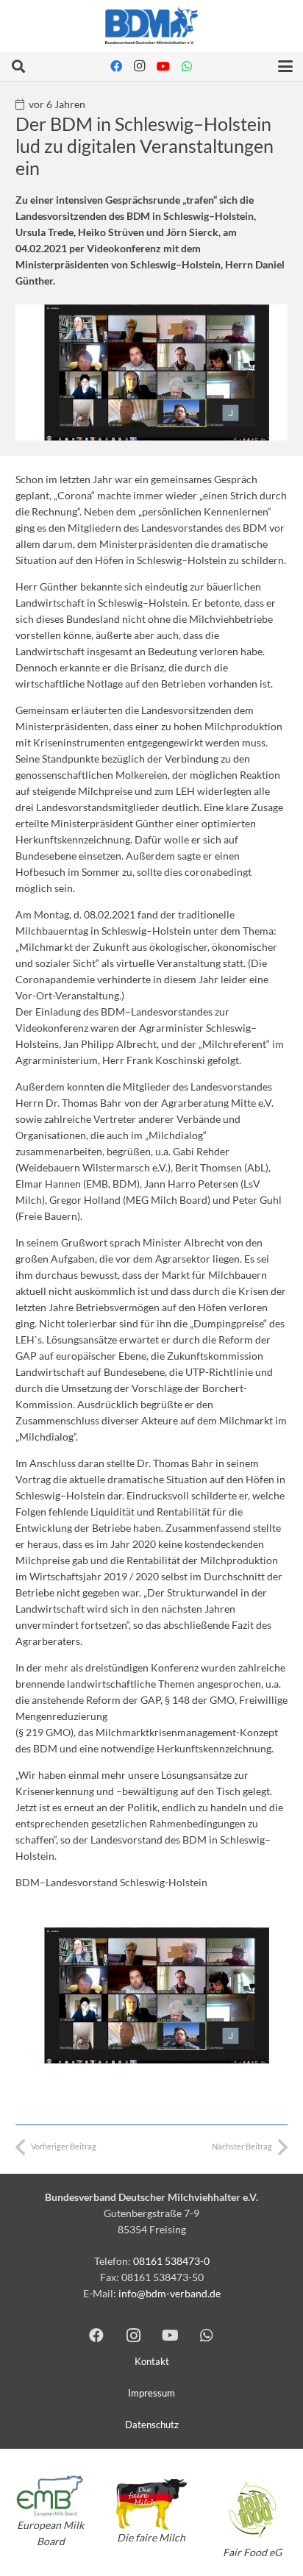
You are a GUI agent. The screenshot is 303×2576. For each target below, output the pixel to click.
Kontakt (152, 2362)
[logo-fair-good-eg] (253, 2509)
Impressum (151, 2393)
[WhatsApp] (187, 66)
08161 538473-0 (171, 2261)
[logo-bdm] (151, 26)
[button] (18, 66)
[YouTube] (163, 66)
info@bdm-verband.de (170, 2293)
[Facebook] (116, 66)
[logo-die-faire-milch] (151, 2504)
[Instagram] (140, 66)
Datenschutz (152, 2425)
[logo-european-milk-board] (50, 2496)
